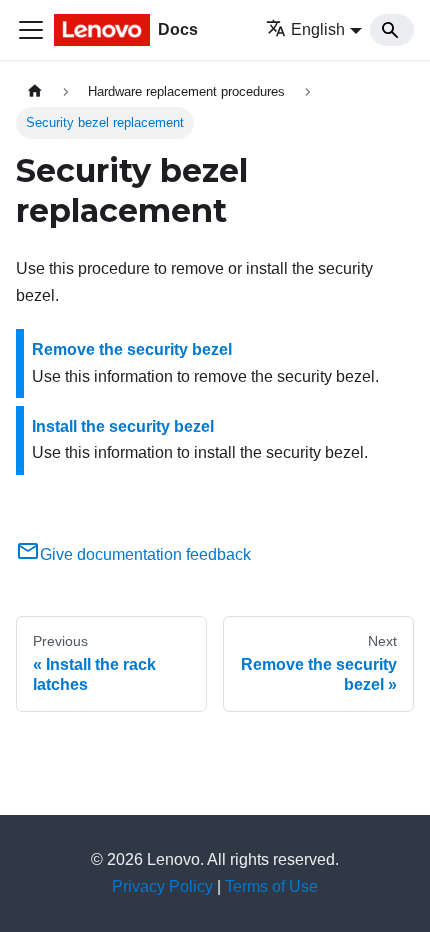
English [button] (318, 29)
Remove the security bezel (132, 349)
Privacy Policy (162, 886)
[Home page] (35, 91)
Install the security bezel (123, 426)
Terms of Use (271, 886)
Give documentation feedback (145, 554)
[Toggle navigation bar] (31, 30)
